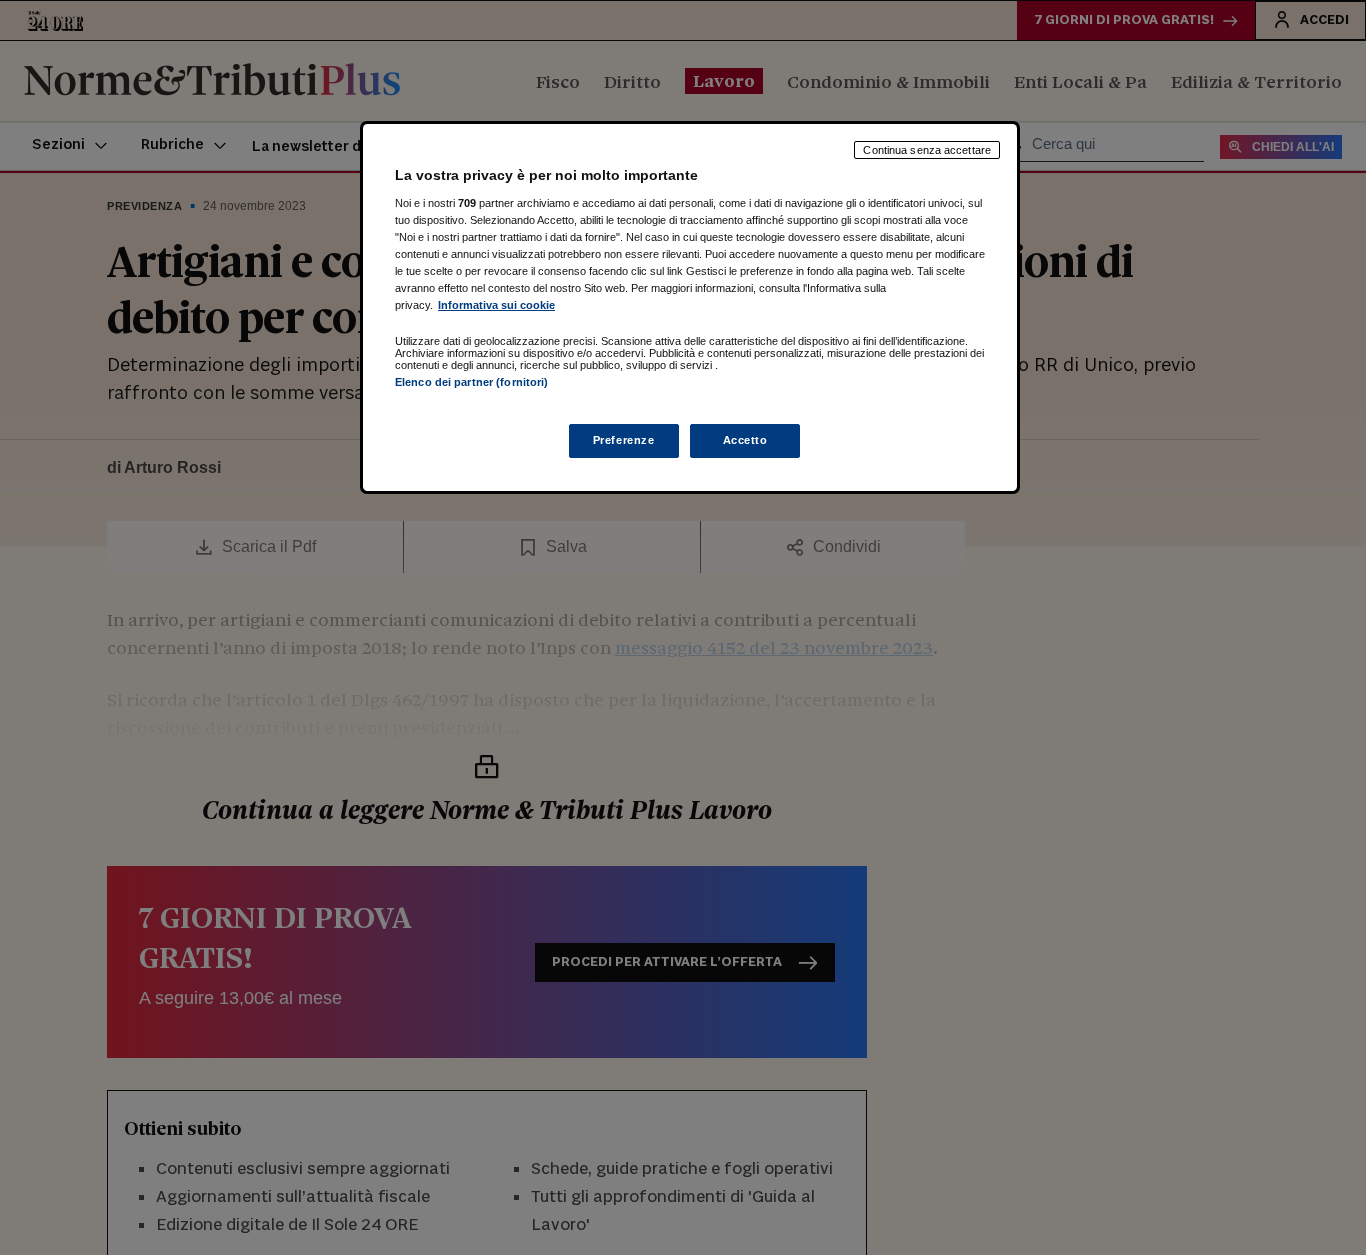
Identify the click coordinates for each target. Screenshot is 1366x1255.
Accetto (745, 440)
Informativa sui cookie (496, 305)
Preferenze (624, 440)
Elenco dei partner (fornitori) (471, 382)
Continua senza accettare (927, 150)
